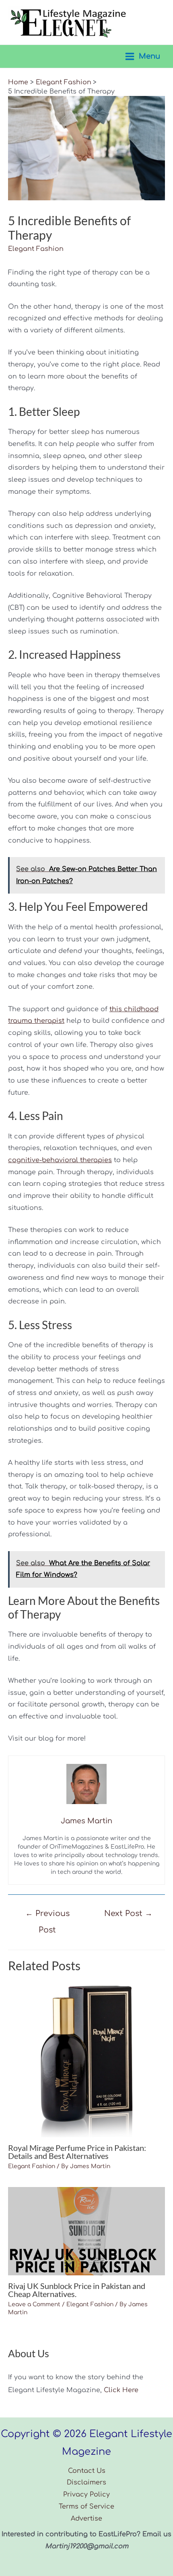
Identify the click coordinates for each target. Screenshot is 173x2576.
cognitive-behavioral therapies (60, 1160)
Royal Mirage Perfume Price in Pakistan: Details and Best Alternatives (77, 2152)
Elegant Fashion (36, 249)
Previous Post (47, 1916)
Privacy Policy (86, 2495)
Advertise (86, 2519)
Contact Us (87, 2471)
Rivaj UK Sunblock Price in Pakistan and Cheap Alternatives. (77, 2290)
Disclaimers (86, 2482)
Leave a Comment (34, 2304)
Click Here (121, 2390)
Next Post (128, 1913)
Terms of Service (86, 2507)
